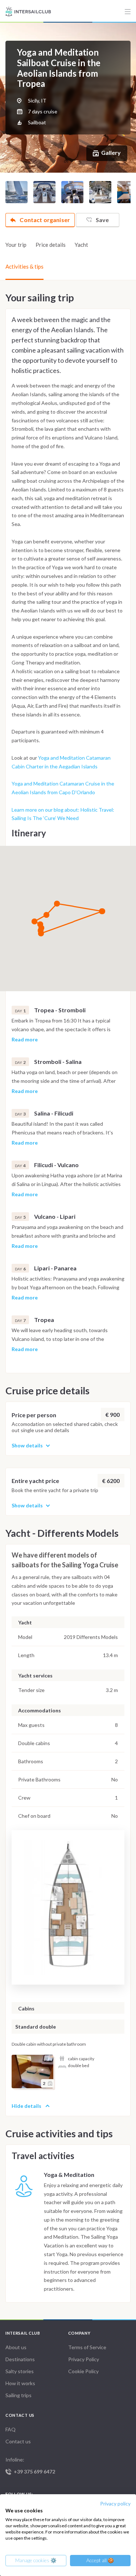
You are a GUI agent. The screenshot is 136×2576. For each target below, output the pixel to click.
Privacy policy (115, 2503)
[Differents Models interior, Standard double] (32, 2071)
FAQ (11, 2429)
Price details (51, 245)
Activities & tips (24, 266)
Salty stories (20, 2371)
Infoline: (30, 2466)
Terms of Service (87, 2347)
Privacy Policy (84, 2359)
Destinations (20, 2359)
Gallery (111, 152)
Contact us (18, 2441)
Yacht (81, 245)
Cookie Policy (83, 2371)
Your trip (16, 245)
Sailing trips (18, 2395)
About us (16, 2347)
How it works (20, 2383)
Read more (25, 1040)
